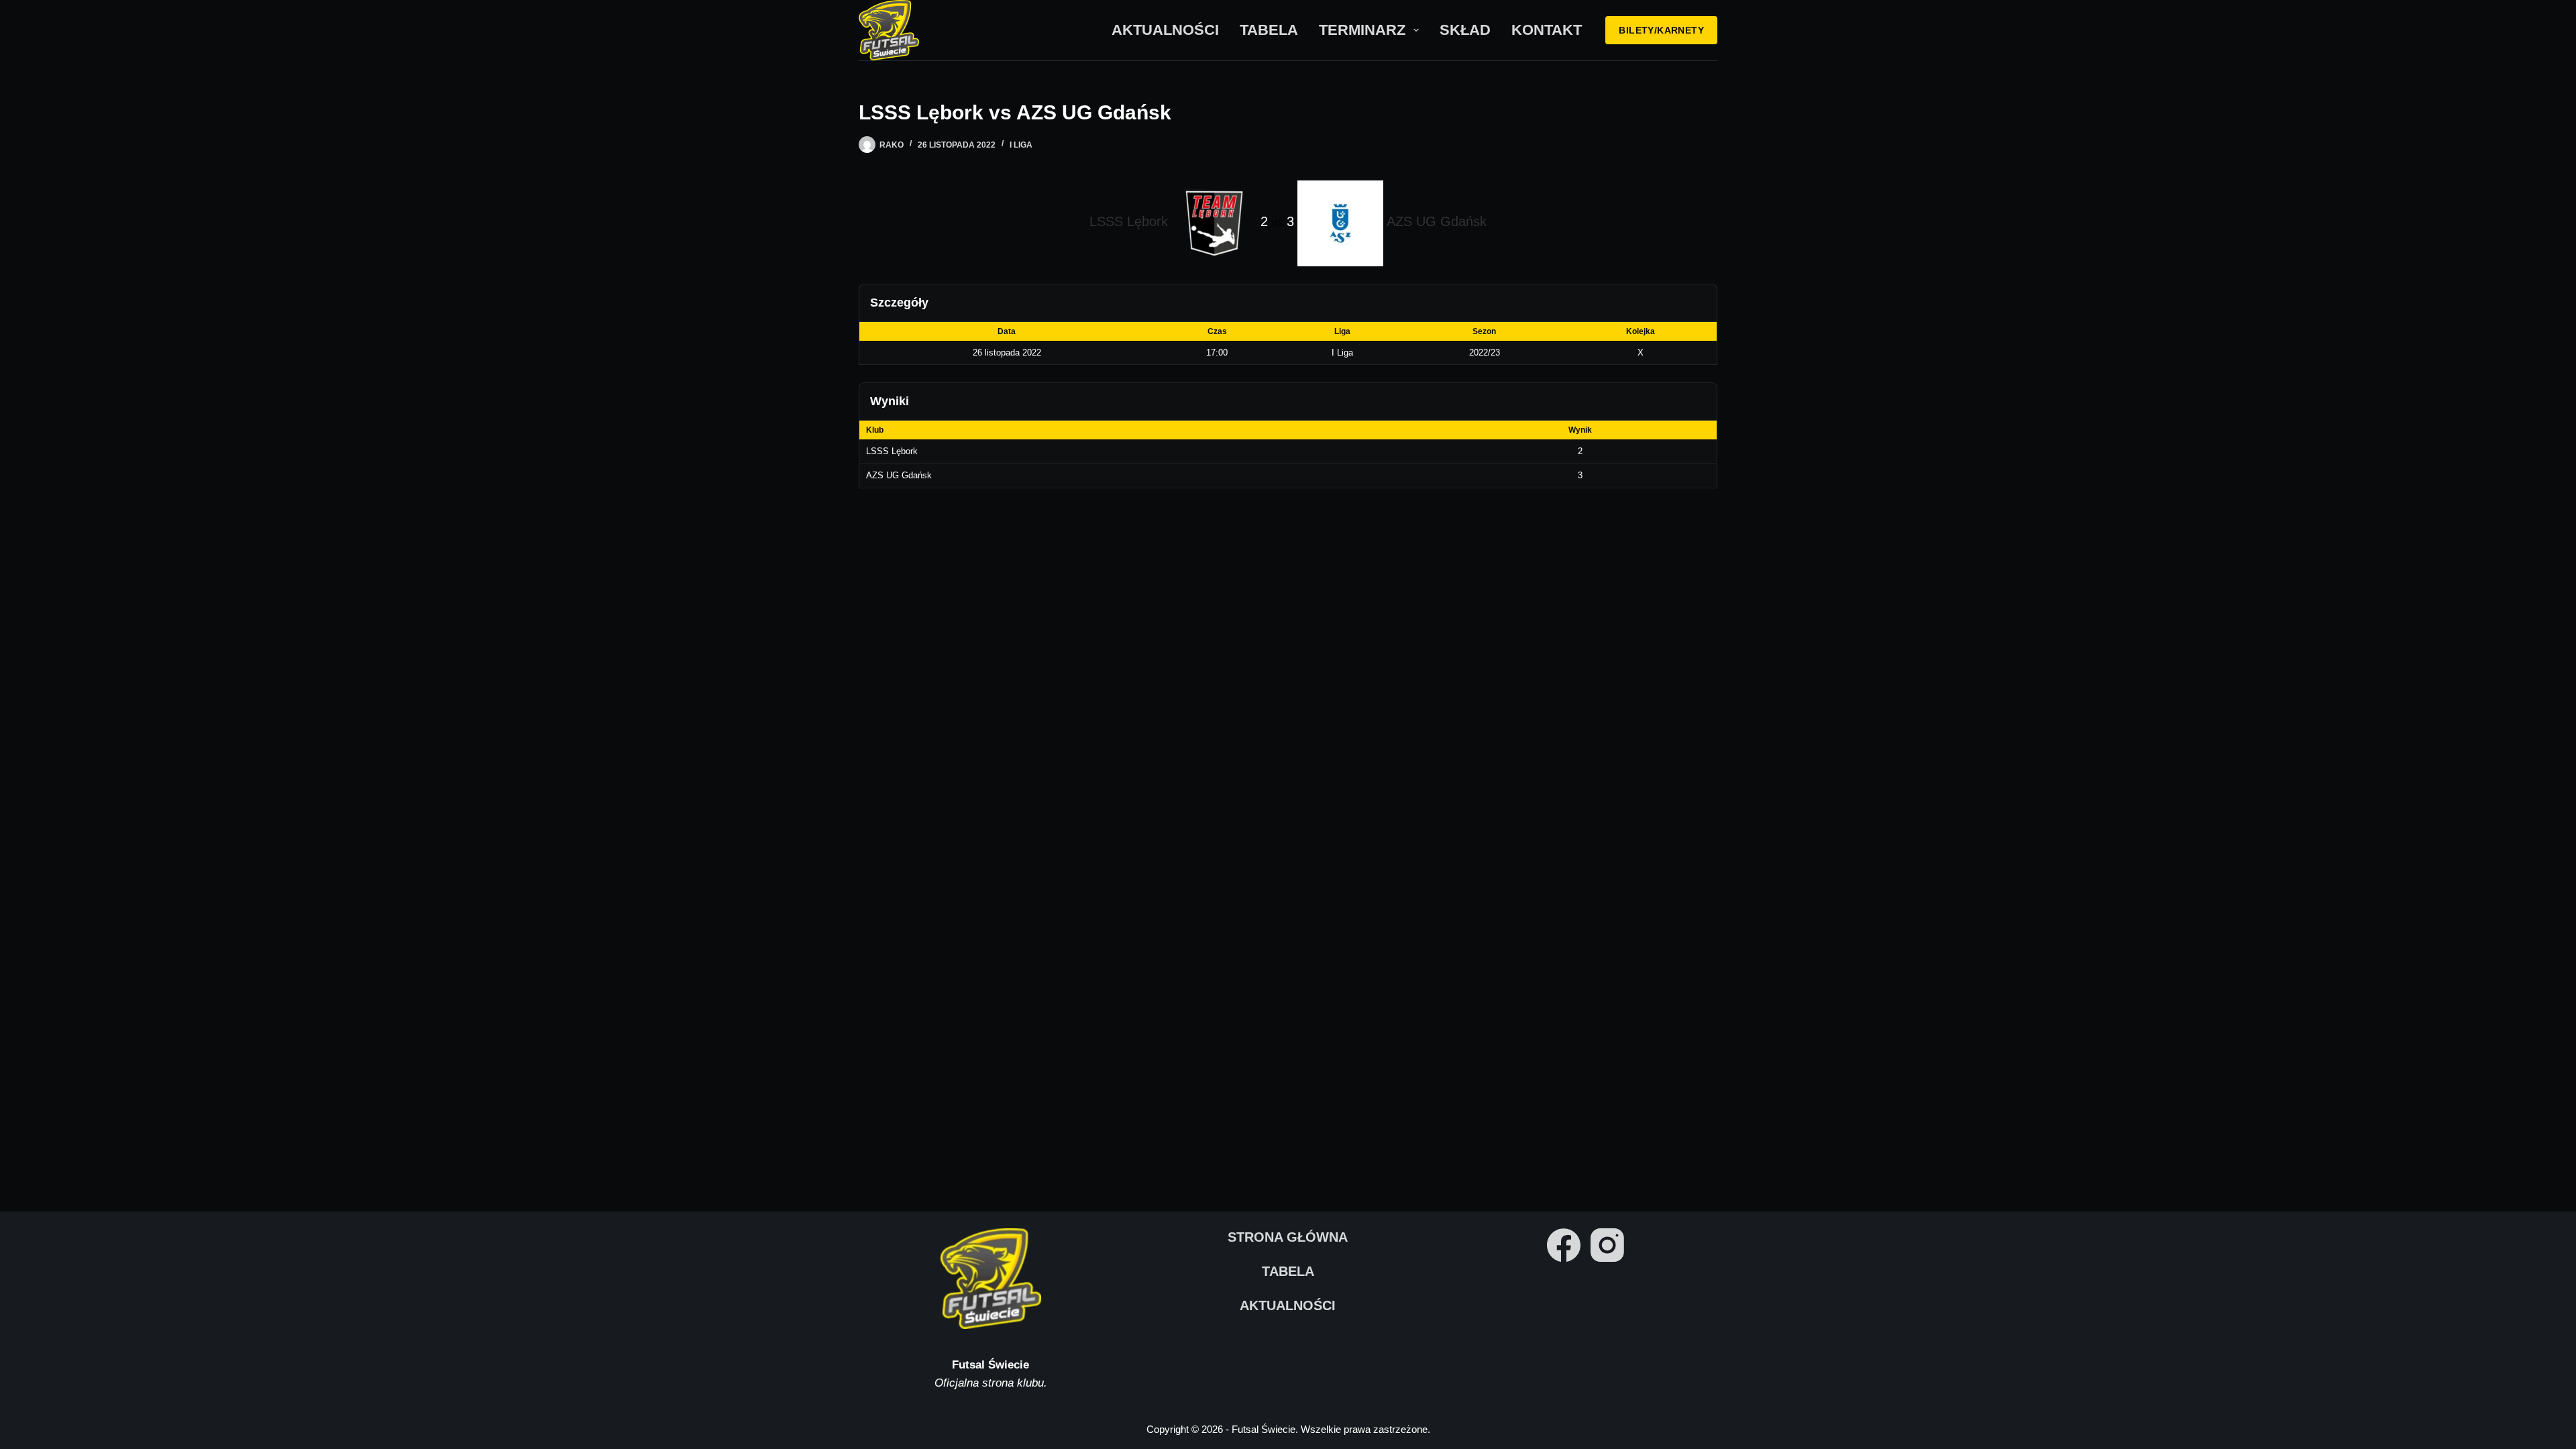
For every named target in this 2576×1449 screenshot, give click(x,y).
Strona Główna (1288, 1237)
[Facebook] (1564, 1245)
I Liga (1021, 145)
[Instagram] (1607, 1245)
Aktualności (1165, 30)
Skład (1465, 30)
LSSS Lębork (892, 451)
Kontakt (1547, 30)
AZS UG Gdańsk (899, 475)
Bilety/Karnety (1661, 30)
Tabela (1269, 30)
